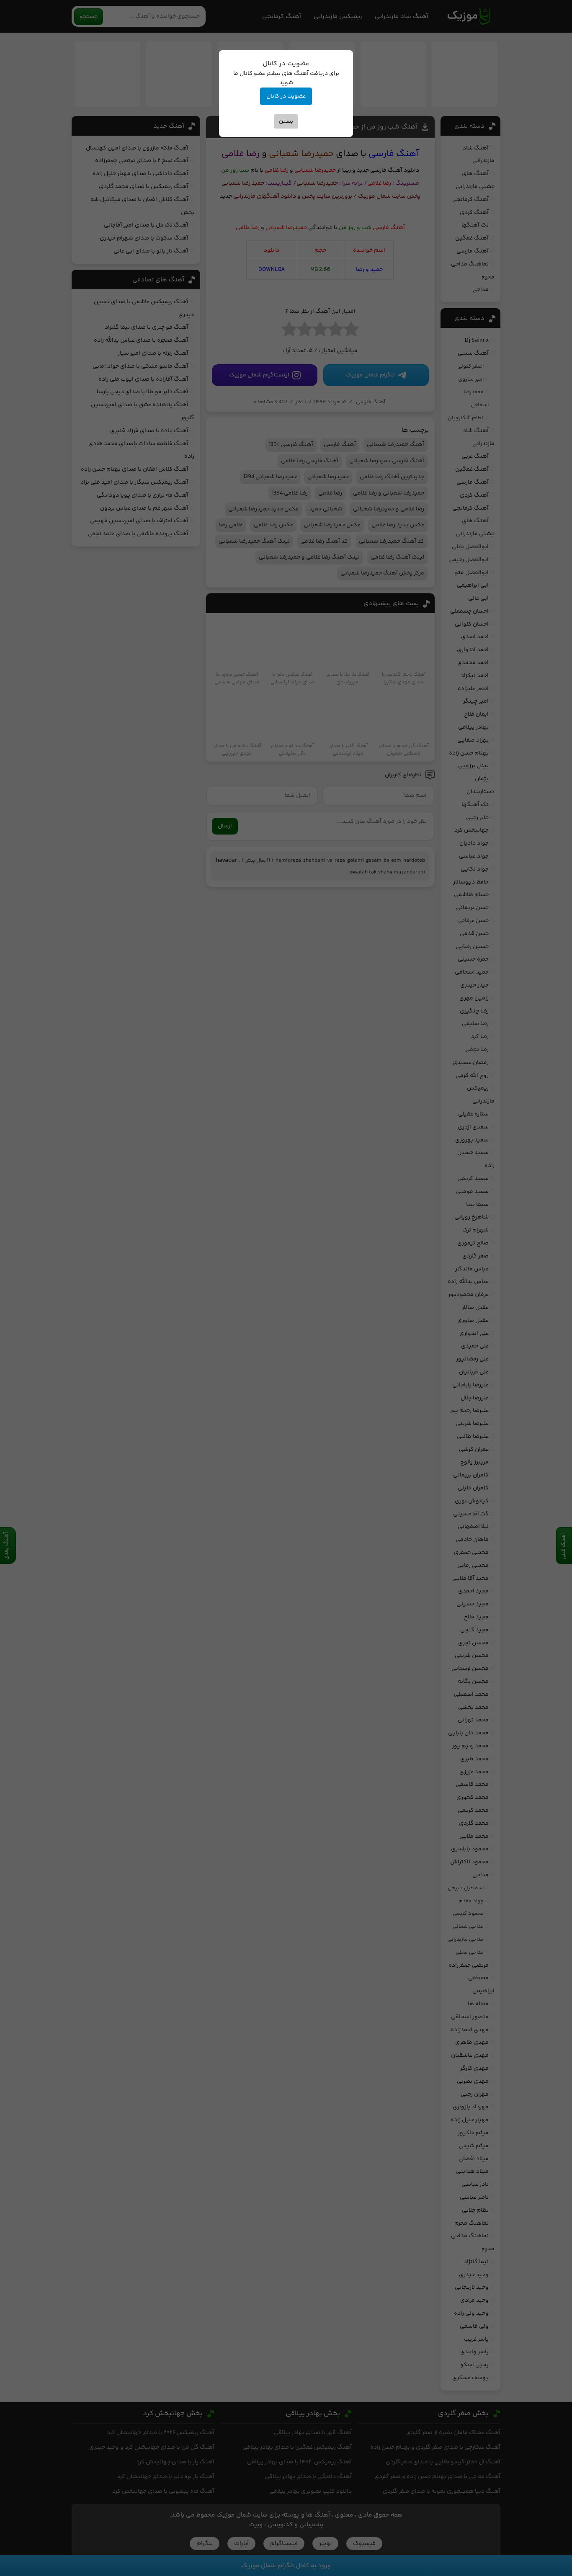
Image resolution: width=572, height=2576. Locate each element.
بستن (286, 121)
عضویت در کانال (286, 96)
